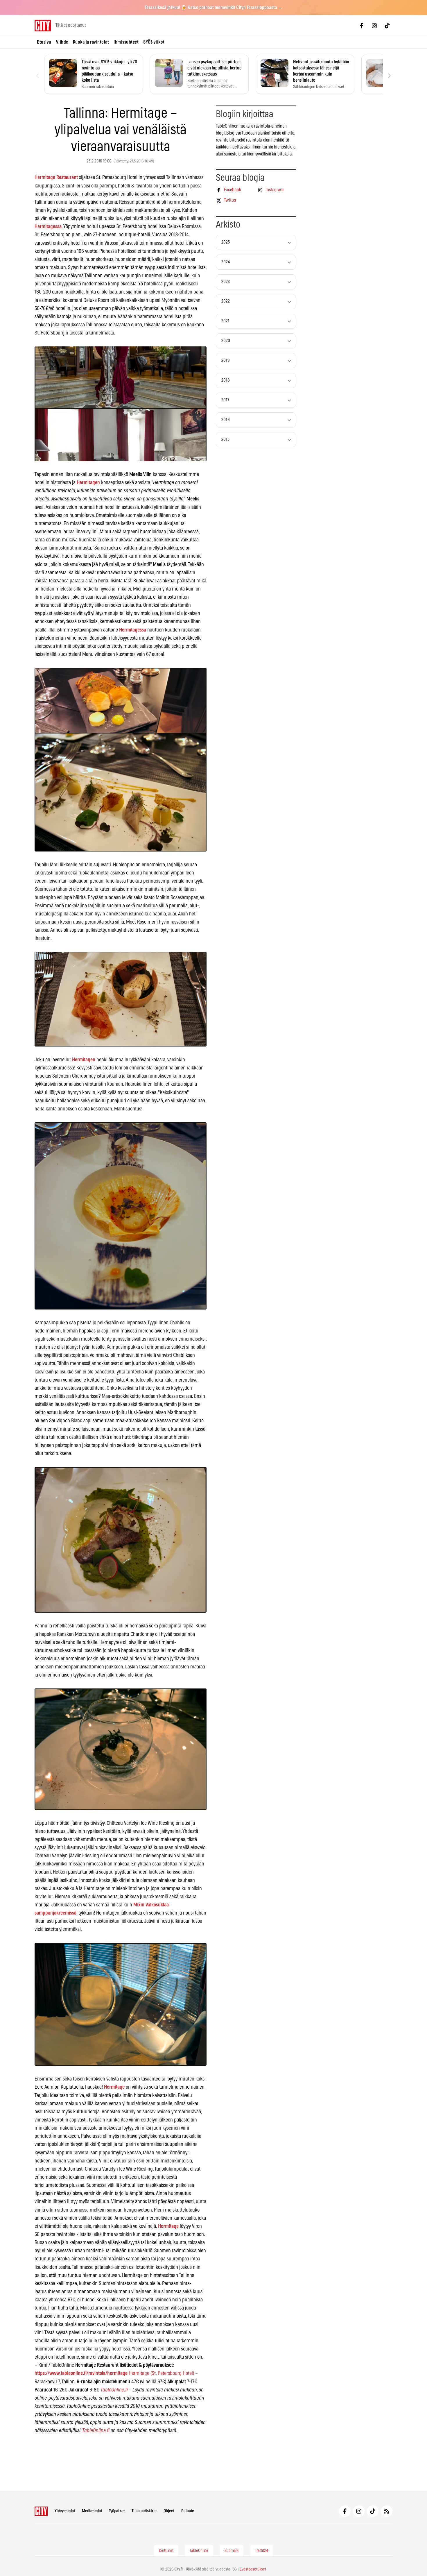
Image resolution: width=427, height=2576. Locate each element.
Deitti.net (166, 2551)
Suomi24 (232, 2551)
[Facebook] (362, 26)
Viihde (62, 42)
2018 (226, 380)
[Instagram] (374, 26)
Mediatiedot (92, 2511)
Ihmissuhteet (126, 42)
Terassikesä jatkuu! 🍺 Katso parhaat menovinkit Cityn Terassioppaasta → (214, 8)
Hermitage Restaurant (56, 178)
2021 (225, 321)
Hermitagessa (48, 227)
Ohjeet (169, 2511)
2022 (226, 301)
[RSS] (387, 2511)
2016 (226, 420)
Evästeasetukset (253, 2569)
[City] (41, 2511)
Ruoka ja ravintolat (91, 42)
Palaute (188, 2511)
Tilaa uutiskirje (144, 2511)
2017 (225, 400)
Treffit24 (262, 2551)
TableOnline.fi (114, 2390)
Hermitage (114, 2087)
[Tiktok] (387, 26)
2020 (226, 341)
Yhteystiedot (65, 2511)
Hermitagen (88, 483)
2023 (226, 282)
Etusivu (44, 42)
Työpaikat (117, 2511)
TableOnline (199, 2551)
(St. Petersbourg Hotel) (172, 2373)
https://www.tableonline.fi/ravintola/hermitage (81, 2373)
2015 (225, 440)
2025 (226, 242)
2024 (226, 262)
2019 (226, 361)
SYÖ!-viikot (154, 42)
